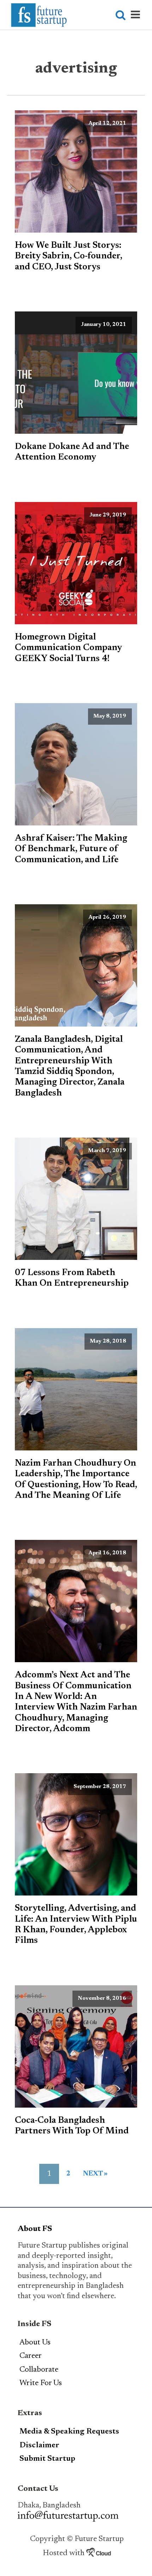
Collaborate (39, 2370)
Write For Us (41, 2383)
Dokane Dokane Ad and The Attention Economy (72, 452)
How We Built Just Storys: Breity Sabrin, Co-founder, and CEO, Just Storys (68, 256)
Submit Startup (47, 2459)
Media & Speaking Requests (69, 2432)
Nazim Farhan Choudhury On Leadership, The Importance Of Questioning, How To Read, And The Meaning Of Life (76, 1480)
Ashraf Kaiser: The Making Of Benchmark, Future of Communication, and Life (71, 849)
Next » (95, 2174)
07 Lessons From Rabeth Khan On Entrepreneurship (72, 1278)
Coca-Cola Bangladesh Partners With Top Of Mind (72, 2126)
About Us (35, 2343)
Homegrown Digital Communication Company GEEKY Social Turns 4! (68, 648)
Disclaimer (39, 2446)
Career (31, 2356)
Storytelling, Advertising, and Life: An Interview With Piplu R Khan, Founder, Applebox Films (76, 1925)
